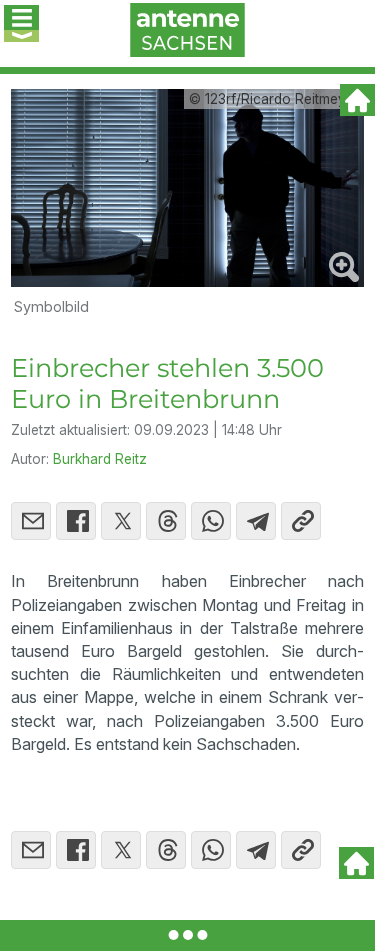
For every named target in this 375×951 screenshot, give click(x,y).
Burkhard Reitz (100, 459)
